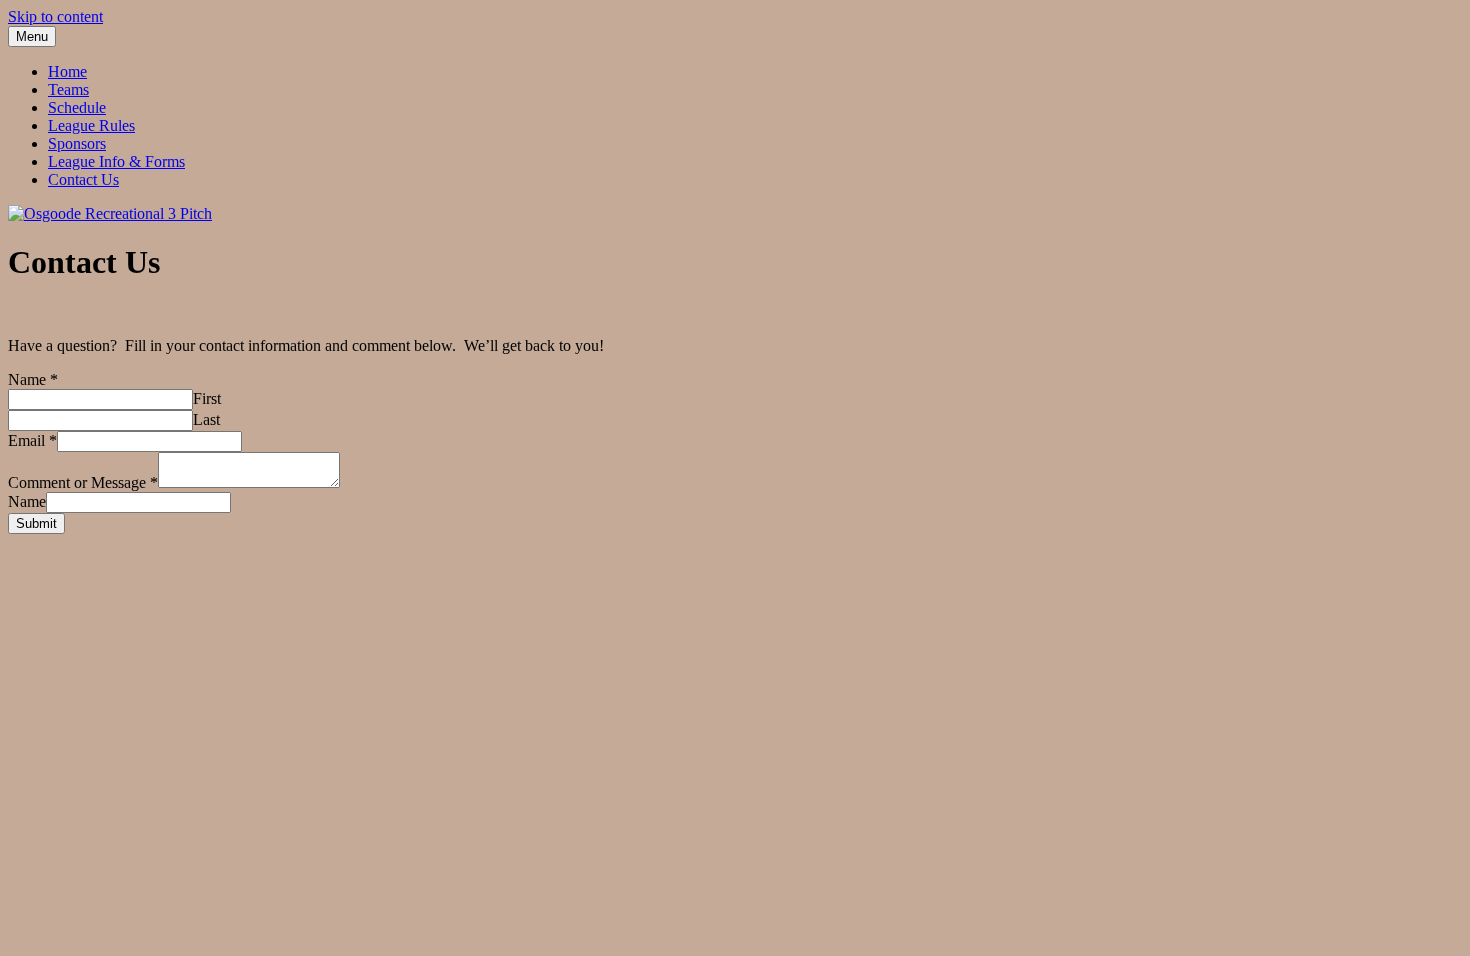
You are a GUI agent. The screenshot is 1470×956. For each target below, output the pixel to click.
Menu (32, 36)
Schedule (77, 107)
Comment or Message (83, 482)
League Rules (91, 125)
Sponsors (77, 143)
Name (33, 379)
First (207, 398)
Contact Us (83, 179)
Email (32, 440)
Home (67, 71)
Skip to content (55, 16)
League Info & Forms (116, 161)
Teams (68, 89)
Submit (36, 523)
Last (206, 419)
